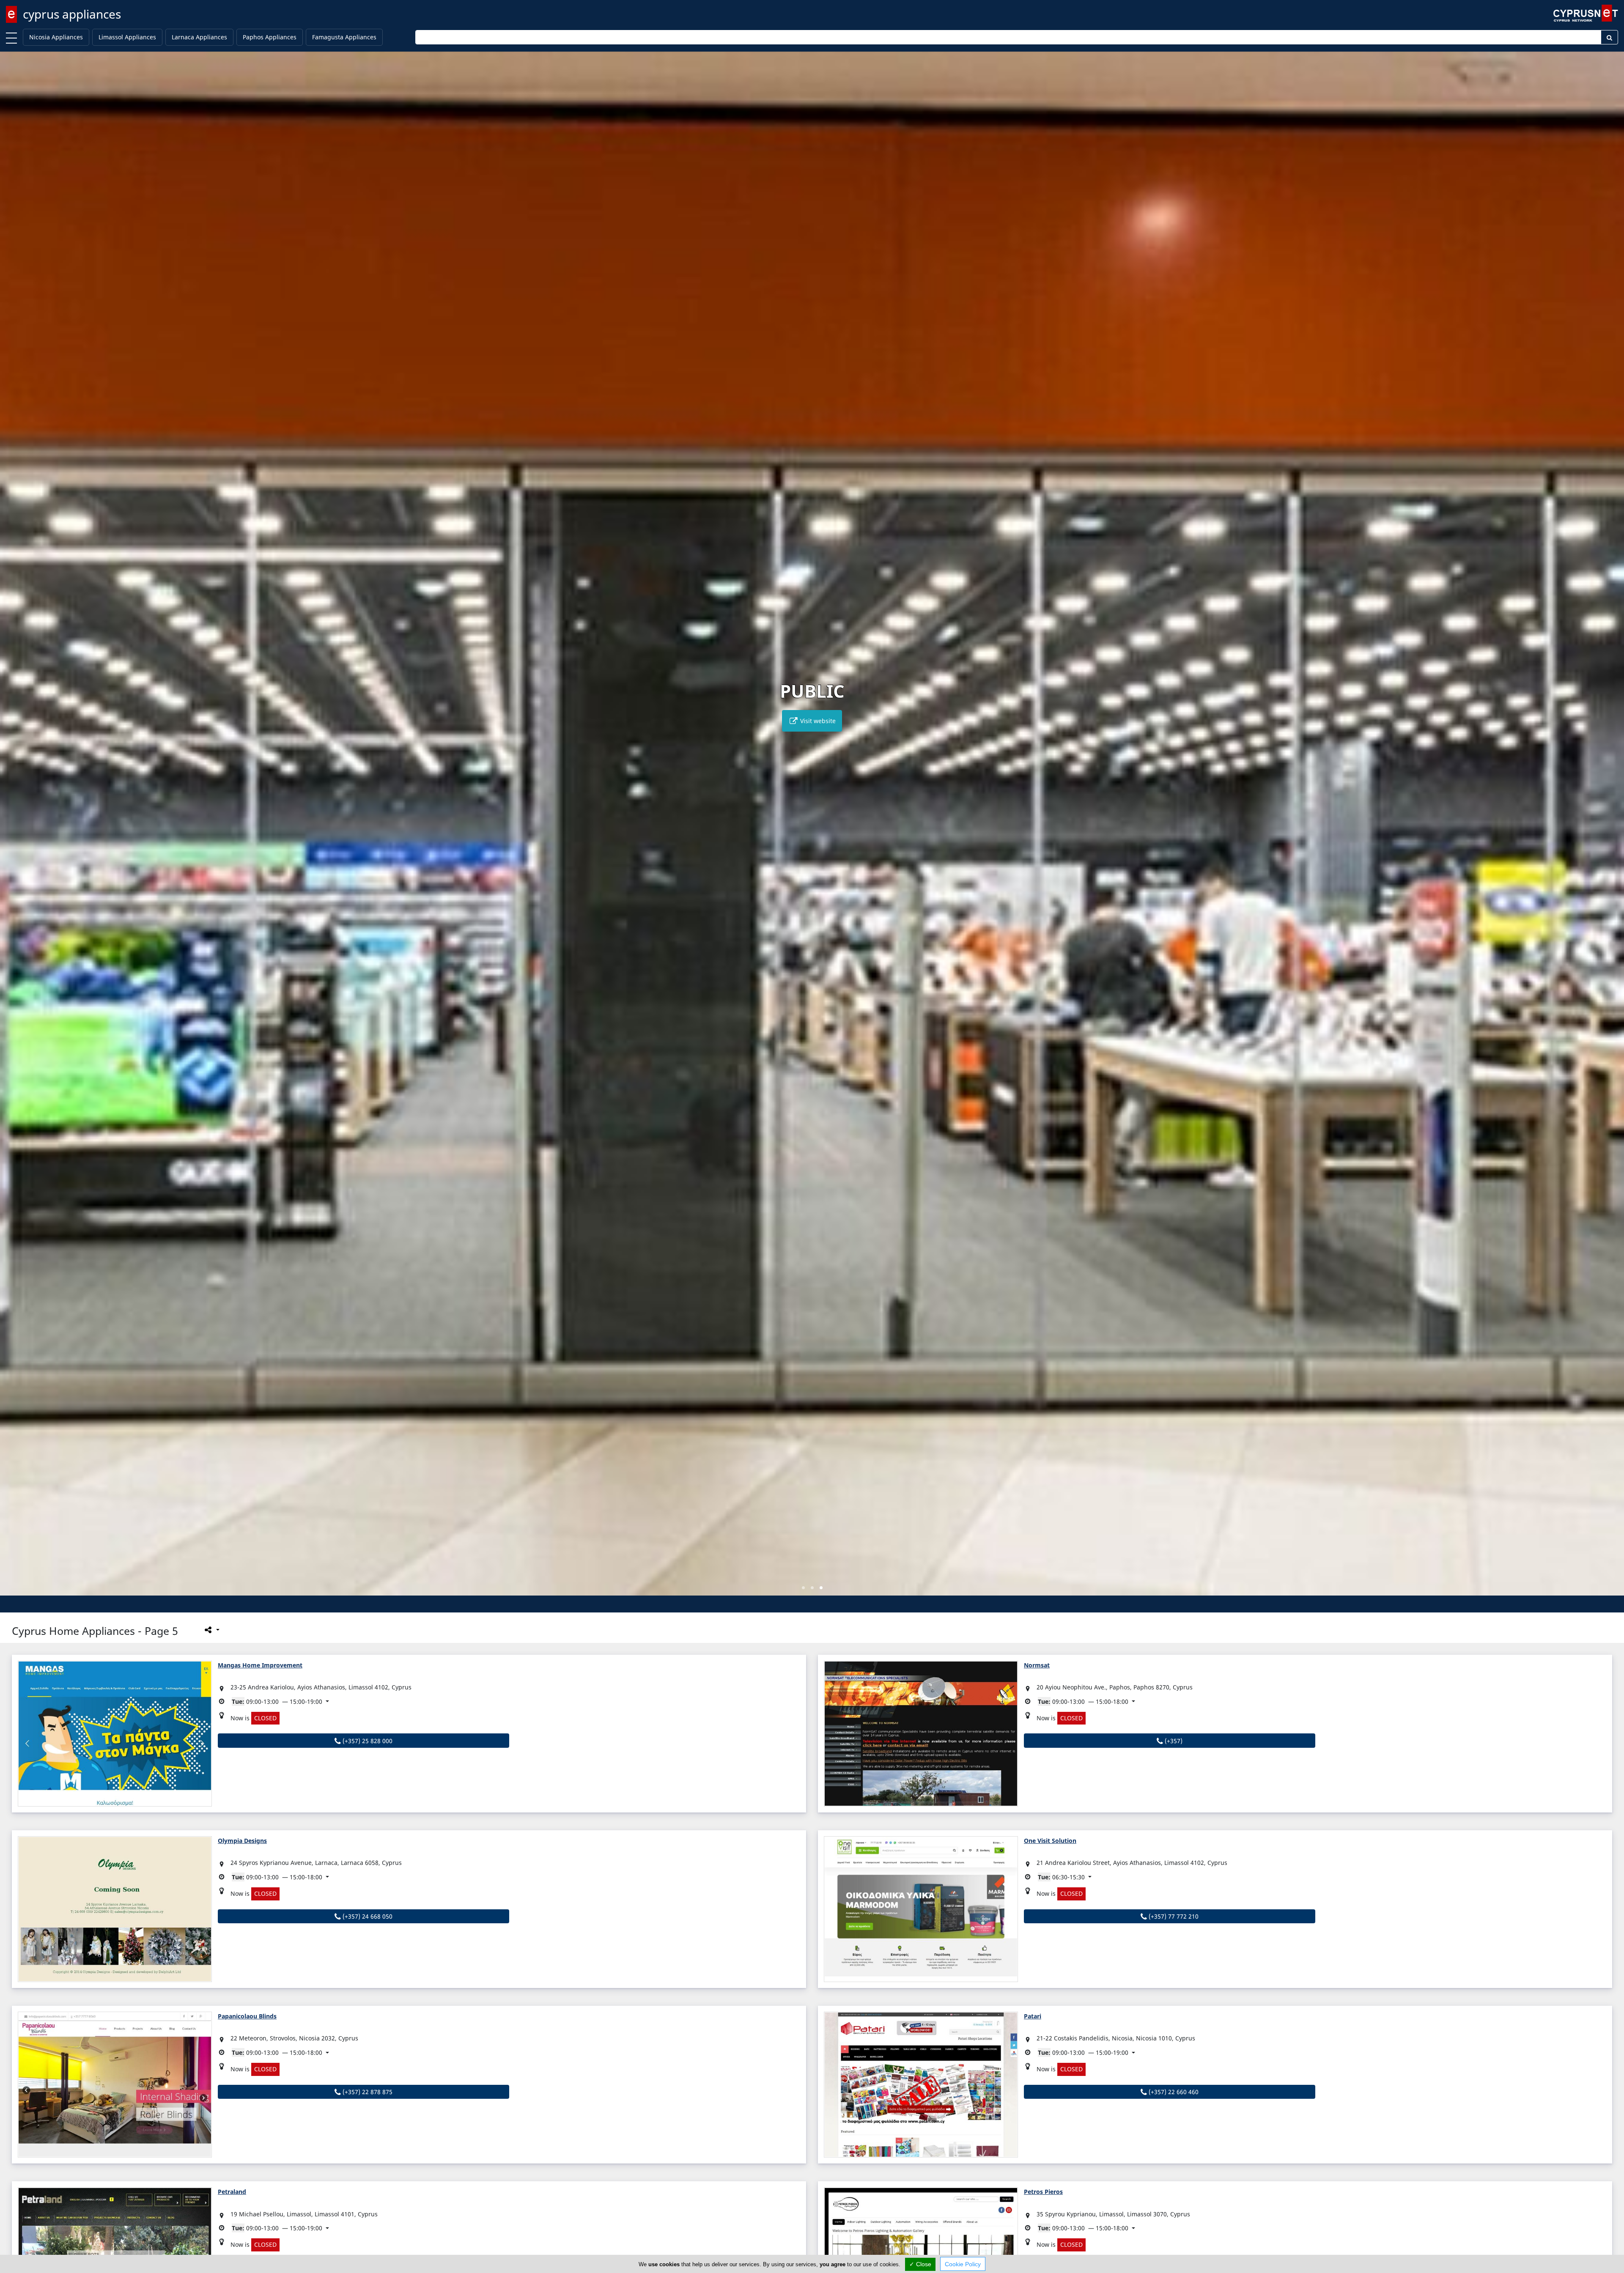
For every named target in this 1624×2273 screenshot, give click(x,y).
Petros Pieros (1043, 2192)
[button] (803, 1588)
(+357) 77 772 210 (1173, 1916)
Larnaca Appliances (199, 37)
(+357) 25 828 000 (367, 1741)
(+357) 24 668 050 (367, 1916)
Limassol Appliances (127, 37)
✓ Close (920, 2264)
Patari (1033, 2016)
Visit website (817, 721)
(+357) (1173, 1741)
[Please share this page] (211, 1630)
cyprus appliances (72, 14)
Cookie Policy (963, 2264)
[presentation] (14, 829)
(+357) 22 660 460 (1173, 2092)
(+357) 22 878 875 (367, 2092)
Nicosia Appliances (56, 37)
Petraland (232, 2192)
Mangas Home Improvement (260, 1665)
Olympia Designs (242, 1841)
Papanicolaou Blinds (247, 2016)
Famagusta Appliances (344, 37)
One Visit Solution (1050, 1841)
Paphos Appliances (270, 37)
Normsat (1037, 1665)
